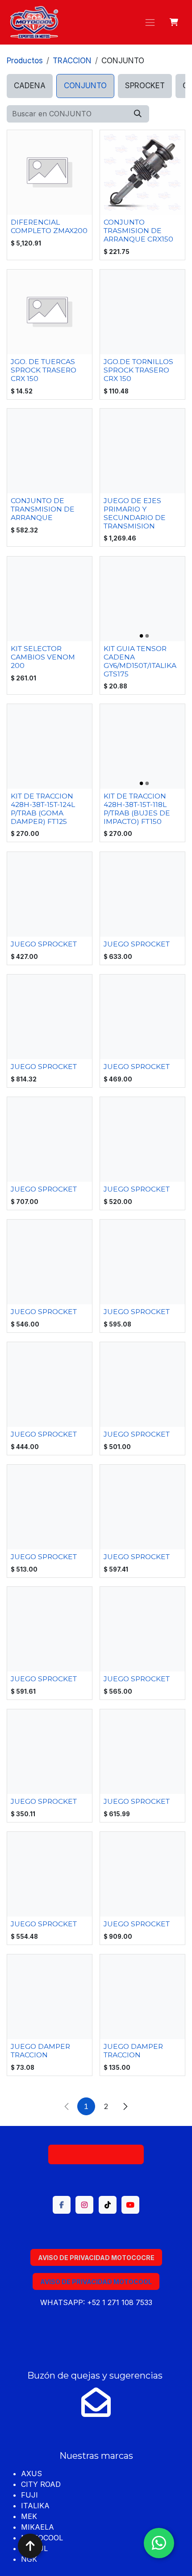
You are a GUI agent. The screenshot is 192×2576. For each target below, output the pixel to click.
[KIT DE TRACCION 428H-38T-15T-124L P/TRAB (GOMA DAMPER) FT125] (50, 746)
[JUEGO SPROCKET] (50, 894)
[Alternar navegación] (150, 22)
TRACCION (72, 61)
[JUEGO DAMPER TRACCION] (50, 1997)
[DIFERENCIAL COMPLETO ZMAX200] (50, 172)
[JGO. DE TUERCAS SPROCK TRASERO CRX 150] (50, 312)
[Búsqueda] (138, 114)
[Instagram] (84, 2205)
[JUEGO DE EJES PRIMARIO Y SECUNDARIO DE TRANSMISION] (142, 451)
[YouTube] (130, 2205)
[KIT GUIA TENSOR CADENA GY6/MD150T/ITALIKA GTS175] (142, 599)
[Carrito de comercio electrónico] (174, 22)
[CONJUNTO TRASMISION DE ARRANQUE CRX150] (142, 172)
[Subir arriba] (30, 2546)
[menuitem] (30, 86)
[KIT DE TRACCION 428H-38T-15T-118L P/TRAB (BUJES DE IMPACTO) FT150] (142, 746)
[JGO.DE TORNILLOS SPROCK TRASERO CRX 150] (142, 312)
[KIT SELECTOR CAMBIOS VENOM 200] (50, 599)
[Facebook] (62, 2205)
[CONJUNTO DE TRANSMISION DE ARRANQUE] (50, 451)
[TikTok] (108, 2205)
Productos (25, 61)
